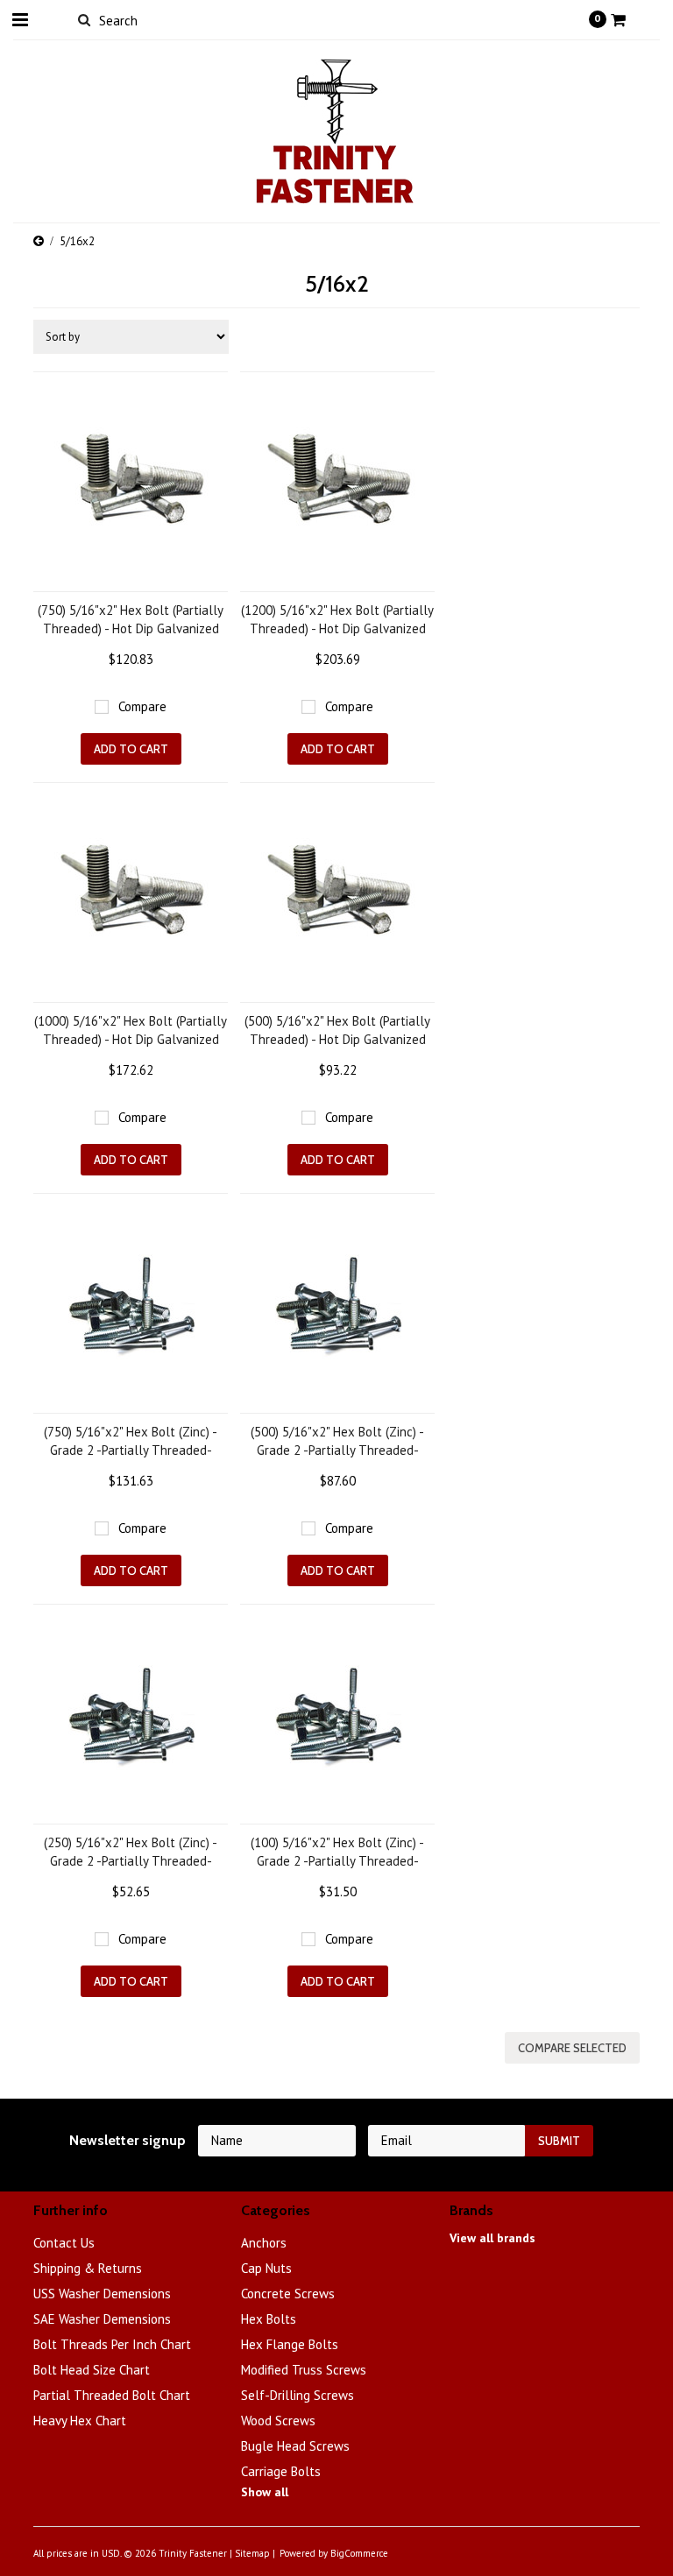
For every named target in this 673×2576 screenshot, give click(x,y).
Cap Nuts (266, 2268)
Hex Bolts (269, 2319)
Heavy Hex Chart (80, 2421)
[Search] (84, 19)
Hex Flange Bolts (290, 2344)
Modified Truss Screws (304, 2370)
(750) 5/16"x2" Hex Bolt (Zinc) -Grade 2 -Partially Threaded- (131, 1441)
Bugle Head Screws (295, 2446)
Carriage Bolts (281, 2471)
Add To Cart (131, 749)
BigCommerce (359, 2553)
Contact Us (64, 2243)
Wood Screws (278, 2421)
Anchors (264, 2243)
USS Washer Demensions (102, 2294)
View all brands (492, 2238)
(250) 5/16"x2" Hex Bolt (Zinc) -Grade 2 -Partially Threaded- (131, 1852)
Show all (265, 2492)
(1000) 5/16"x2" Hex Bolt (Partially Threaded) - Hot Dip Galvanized (131, 1030)
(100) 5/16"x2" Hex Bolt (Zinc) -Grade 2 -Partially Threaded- (337, 1852)
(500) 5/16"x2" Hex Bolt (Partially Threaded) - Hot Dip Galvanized (337, 1030)
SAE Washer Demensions (102, 2319)
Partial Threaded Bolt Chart (112, 2395)
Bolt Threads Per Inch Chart (112, 2344)
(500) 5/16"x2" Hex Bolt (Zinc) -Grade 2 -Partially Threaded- (337, 1441)
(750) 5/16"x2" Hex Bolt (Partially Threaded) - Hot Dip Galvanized (131, 619)
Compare (142, 706)
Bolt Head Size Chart (92, 2370)
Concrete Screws (288, 2294)
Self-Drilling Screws (298, 2395)
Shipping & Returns (88, 2268)
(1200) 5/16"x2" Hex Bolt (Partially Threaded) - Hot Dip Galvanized (337, 619)
